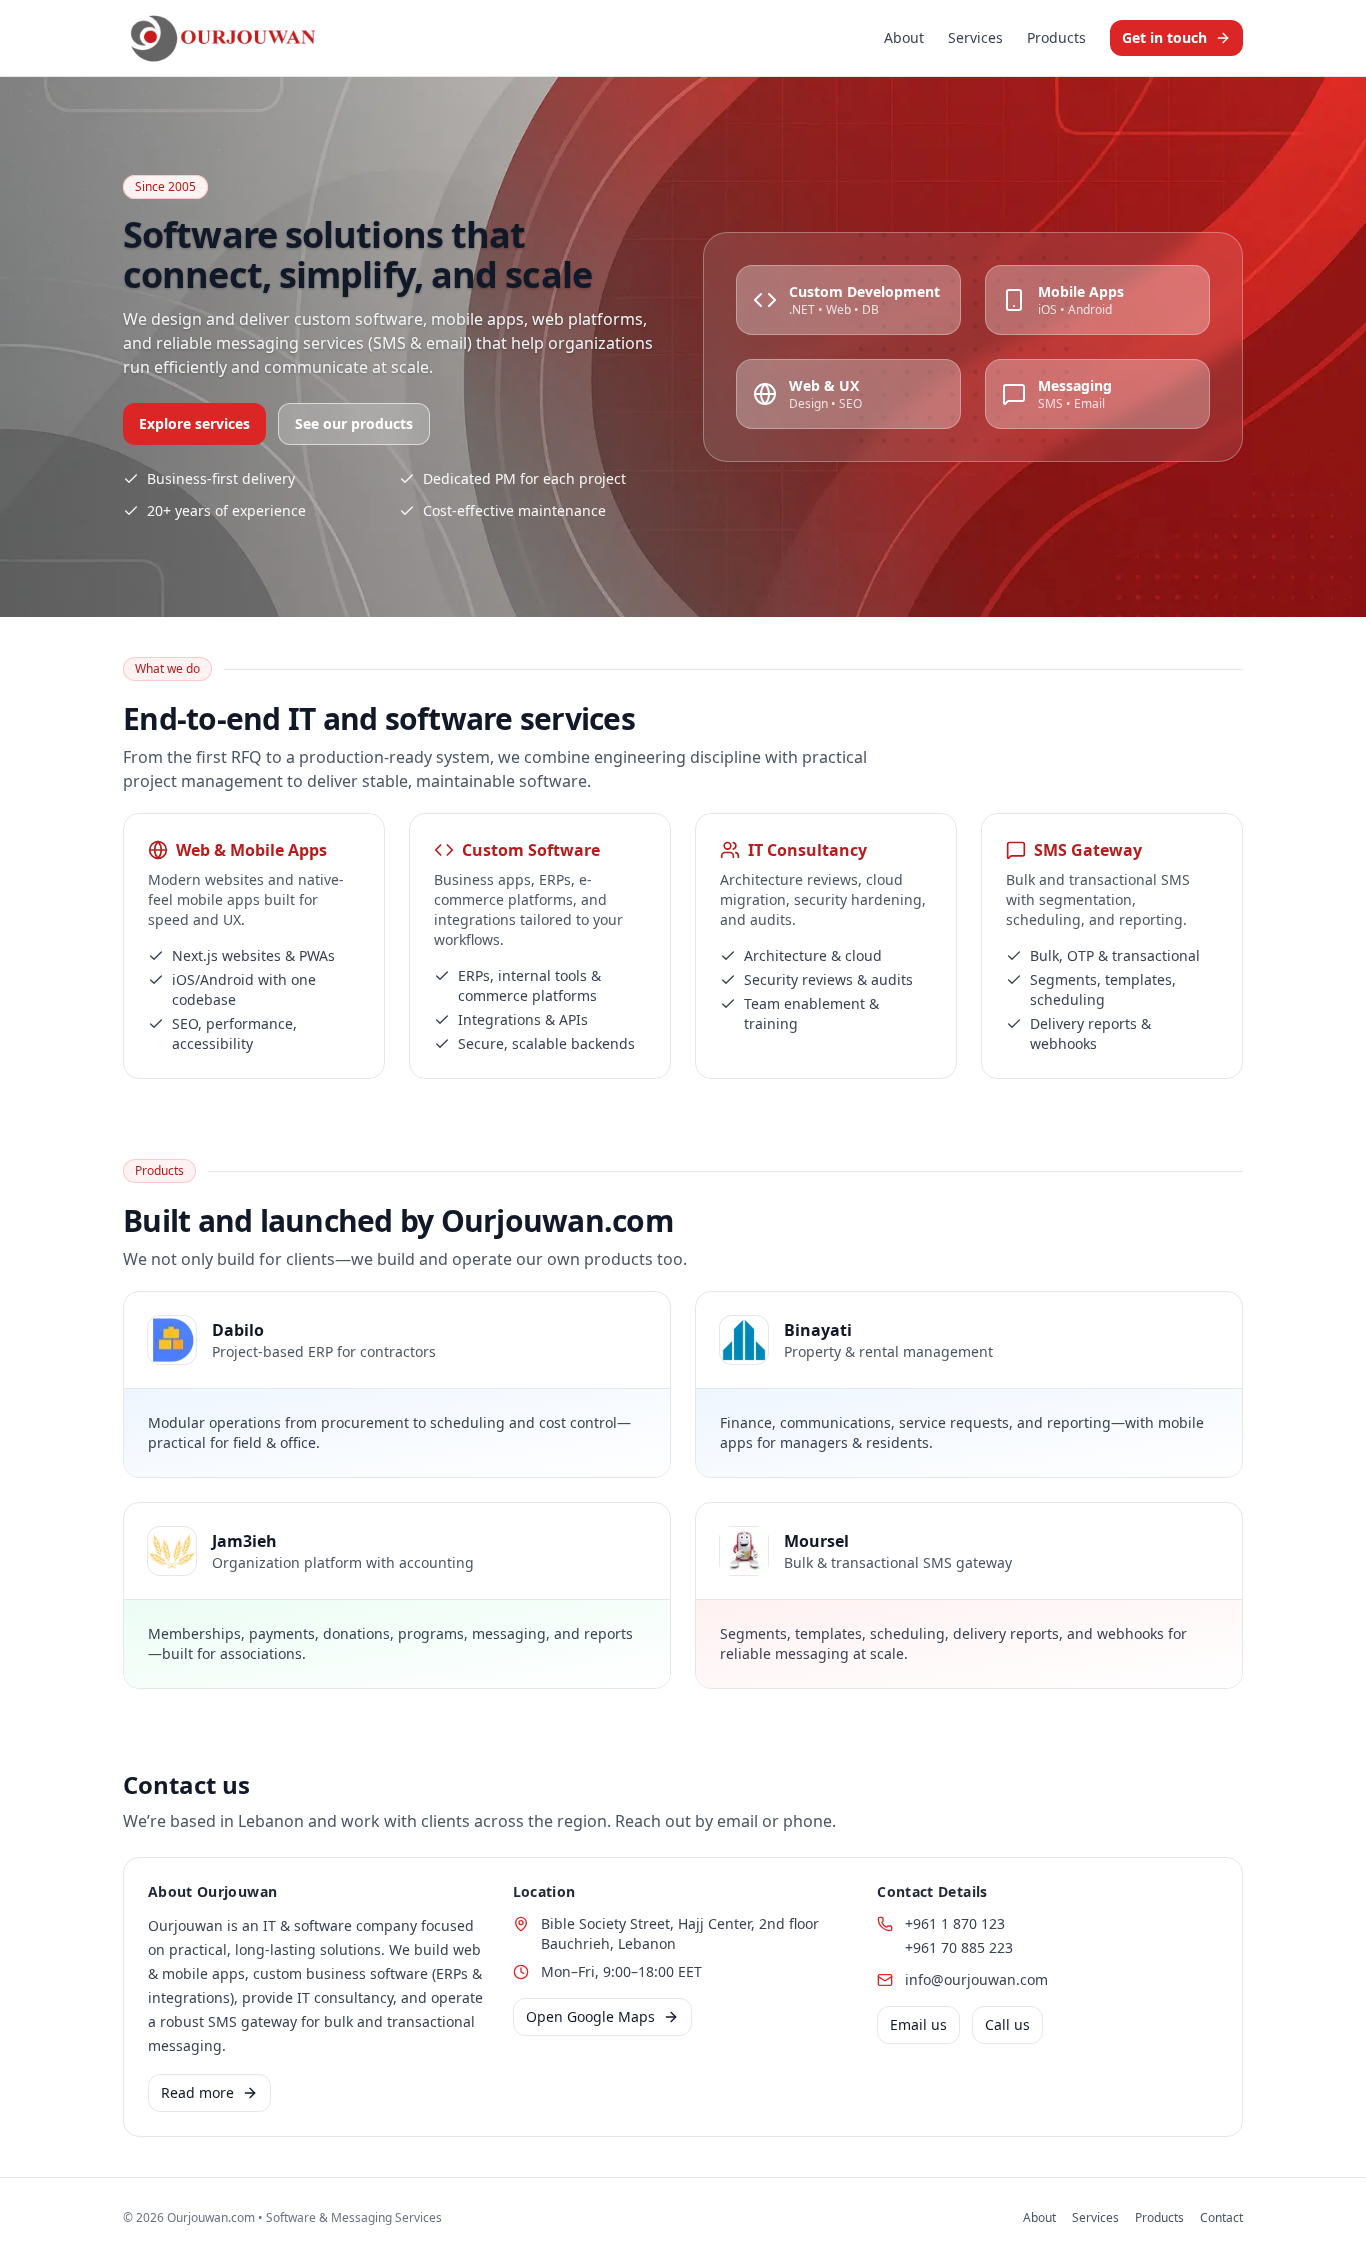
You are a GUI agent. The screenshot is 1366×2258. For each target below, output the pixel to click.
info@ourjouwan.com (976, 1979)
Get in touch (1164, 37)
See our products (354, 423)
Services (975, 37)
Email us (918, 2024)
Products (1056, 37)
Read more (197, 2092)
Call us (1007, 2024)
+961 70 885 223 (959, 1947)
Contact (1221, 2218)
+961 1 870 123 (955, 1923)
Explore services (194, 423)
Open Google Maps (590, 2016)
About (904, 37)
